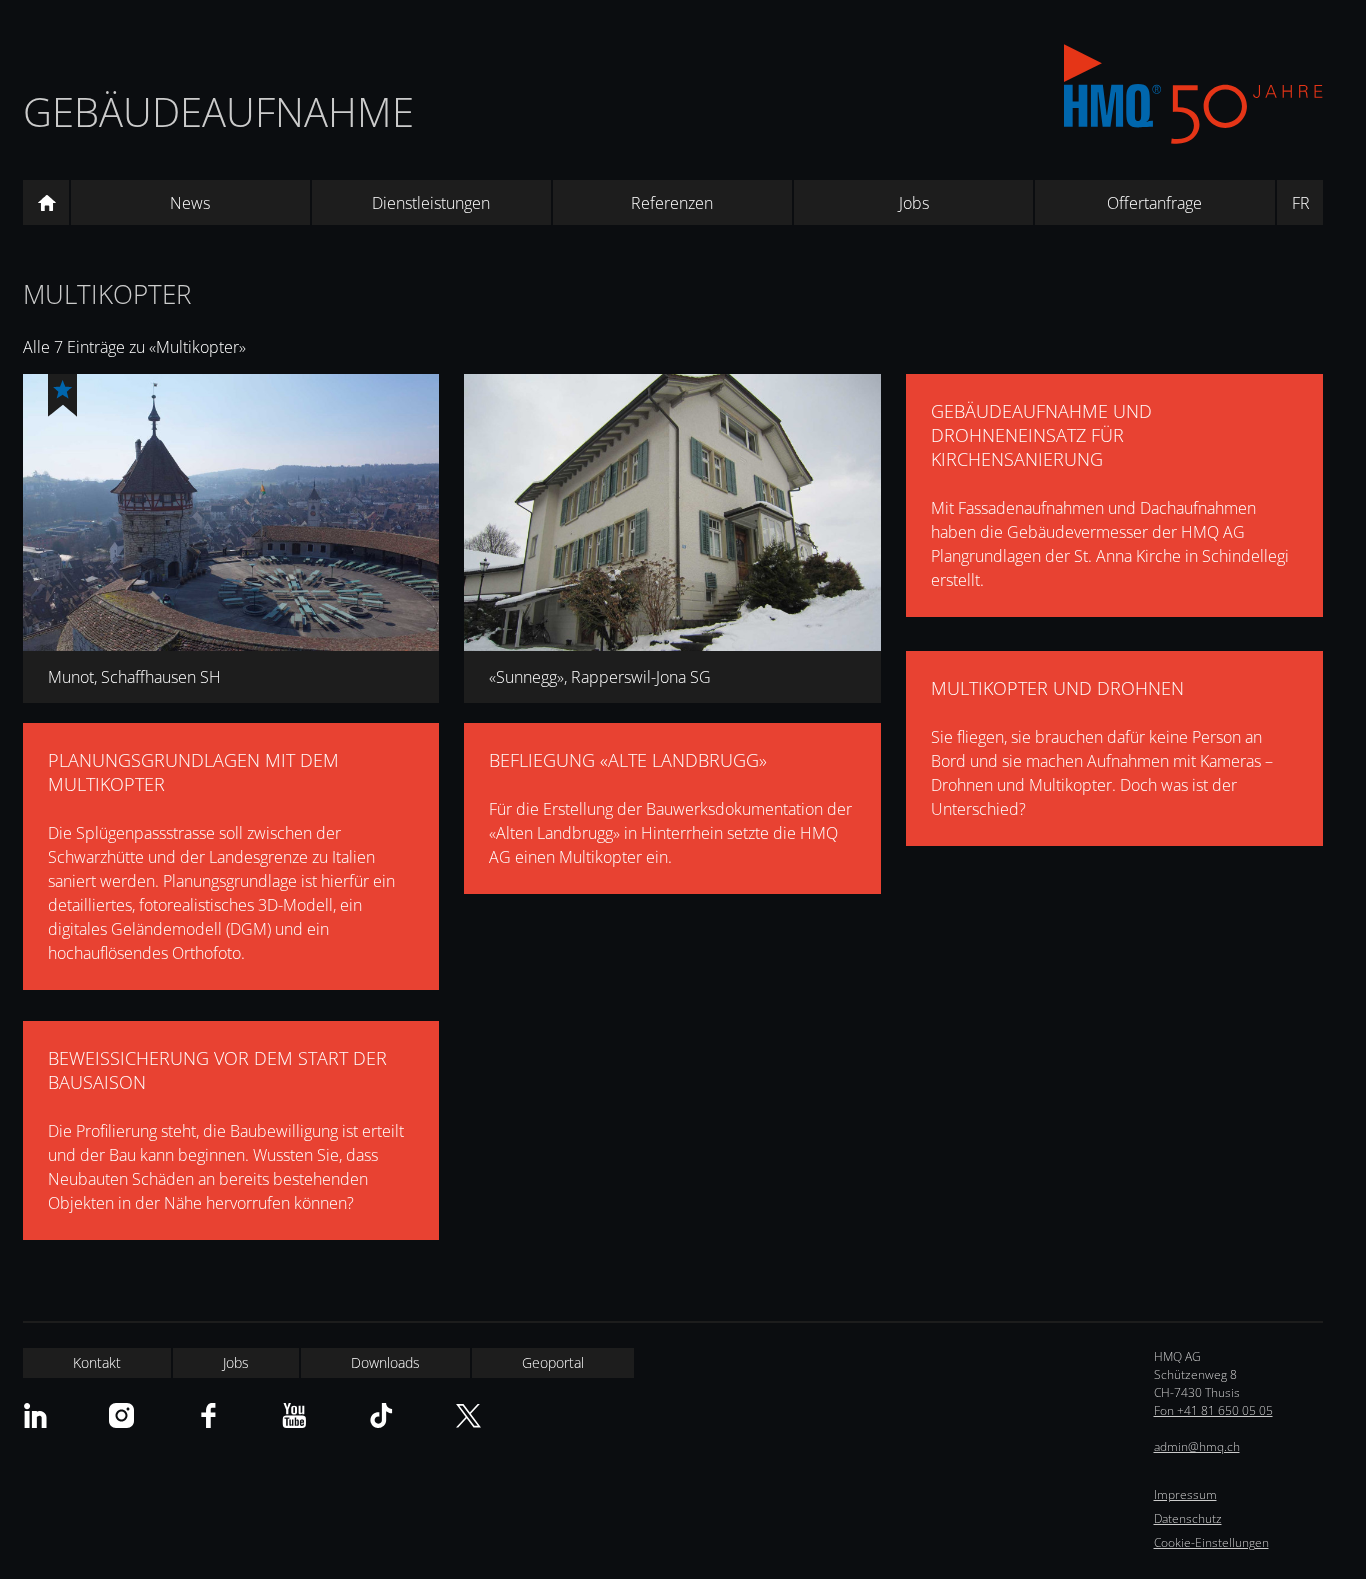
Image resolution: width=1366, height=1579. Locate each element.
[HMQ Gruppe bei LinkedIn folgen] (35, 1415)
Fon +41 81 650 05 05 (1213, 1410)
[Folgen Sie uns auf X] (468, 1415)
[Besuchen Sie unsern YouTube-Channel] (294, 1415)
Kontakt (97, 1362)
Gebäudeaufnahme (218, 111)
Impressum (1185, 1494)
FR (1301, 203)
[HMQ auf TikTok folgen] (381, 1415)
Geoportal (553, 1362)
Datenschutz (1188, 1518)
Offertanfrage (1154, 203)
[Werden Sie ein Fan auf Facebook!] (208, 1415)
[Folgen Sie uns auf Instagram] (121, 1415)
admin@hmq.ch (1197, 1446)
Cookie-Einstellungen (1211, 1542)
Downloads (385, 1362)
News (190, 203)
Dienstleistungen (431, 203)
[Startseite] (46, 203)
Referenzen (672, 203)
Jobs (914, 203)
